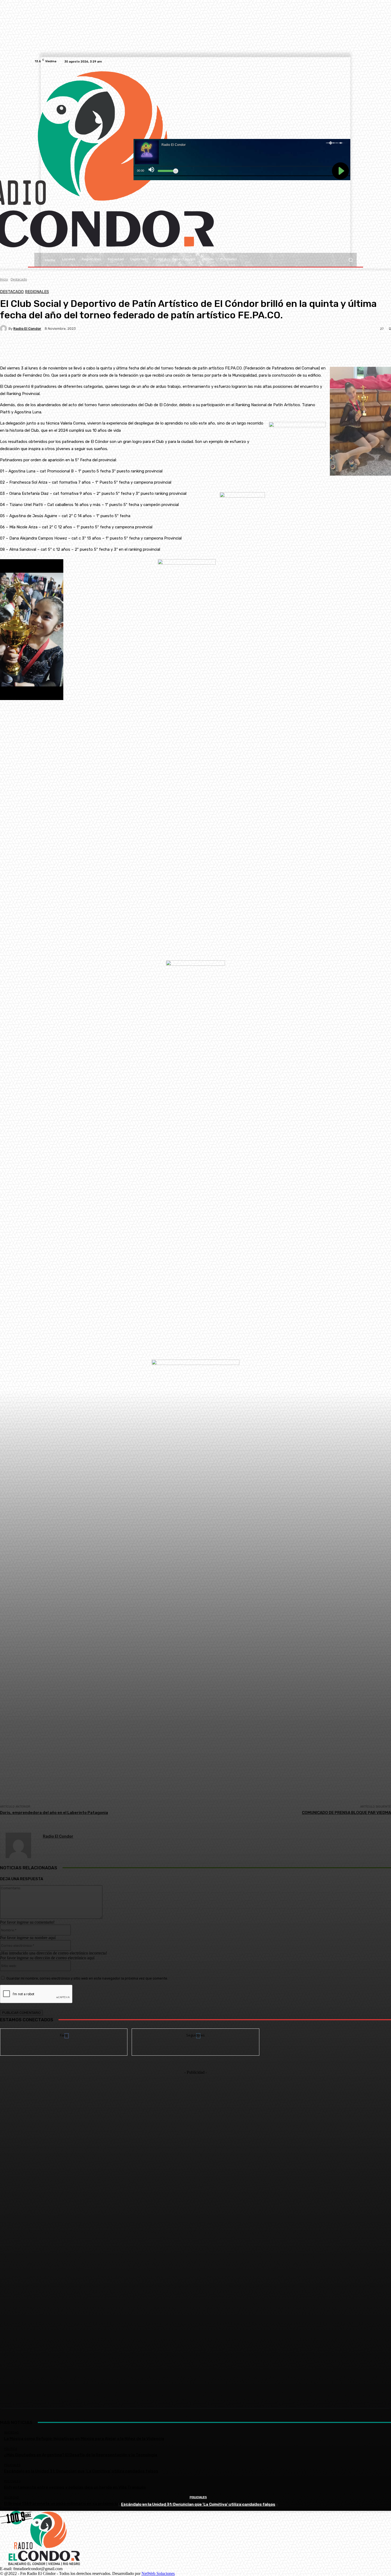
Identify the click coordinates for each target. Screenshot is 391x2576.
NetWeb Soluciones (158, 2573)
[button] (350, 260)
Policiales (198, 2497)
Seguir (196, 2033)
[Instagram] (353, 61)
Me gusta (64, 2033)
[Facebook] (347, 61)
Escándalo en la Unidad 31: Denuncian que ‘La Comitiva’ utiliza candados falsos (198, 2504)
